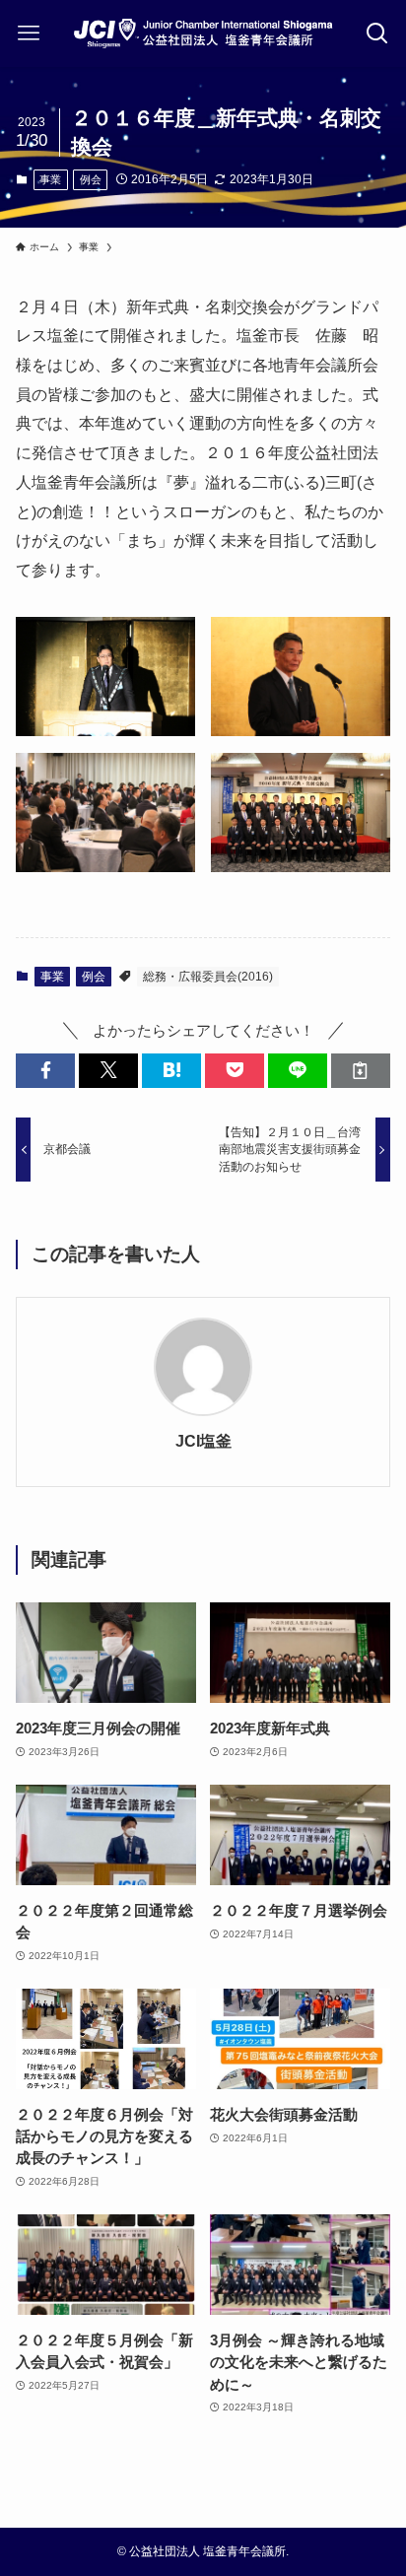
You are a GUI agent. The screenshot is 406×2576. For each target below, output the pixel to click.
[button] (45, 1071)
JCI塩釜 (203, 1441)
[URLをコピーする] (361, 1071)
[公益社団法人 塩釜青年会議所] (203, 34)
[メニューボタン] (29, 34)
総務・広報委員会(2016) (208, 977)
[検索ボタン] (377, 34)
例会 (91, 179)
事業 (50, 179)
